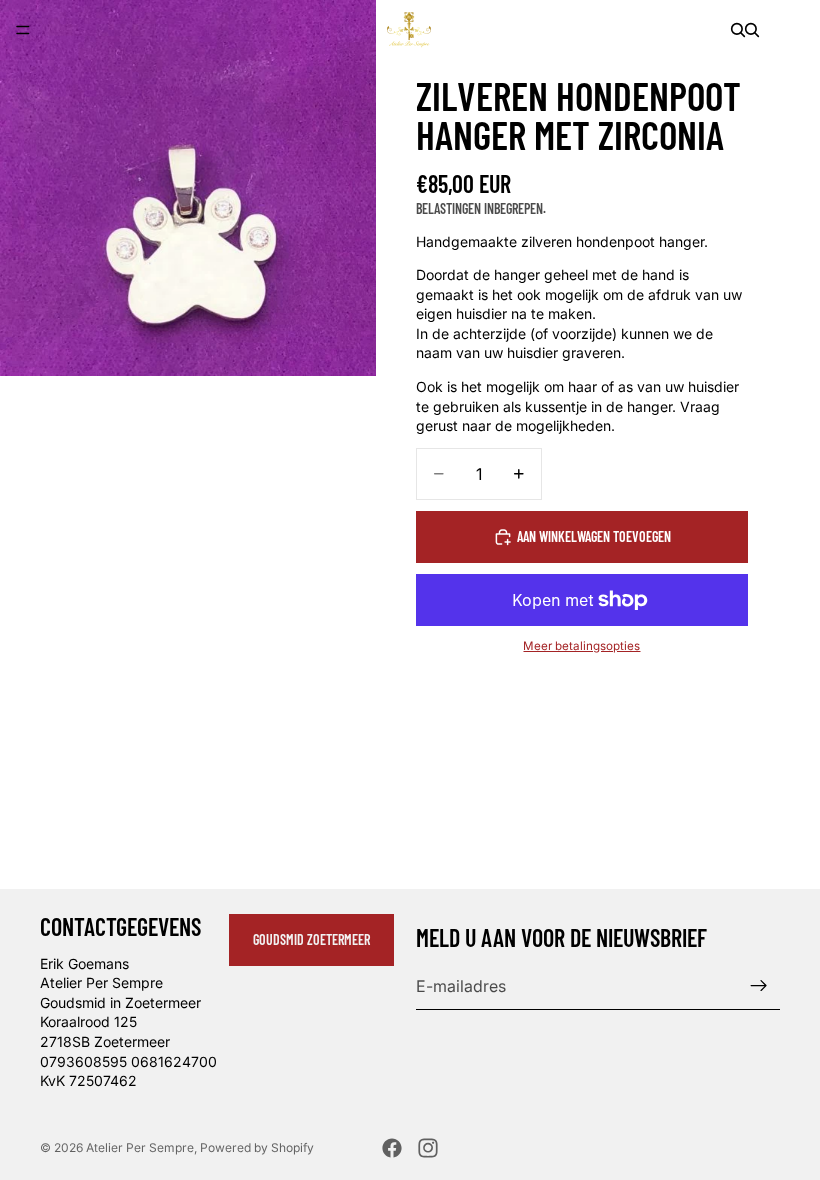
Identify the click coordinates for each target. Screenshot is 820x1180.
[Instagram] (428, 1148)
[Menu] (23, 30)
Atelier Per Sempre (140, 1147)
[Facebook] (392, 1148)
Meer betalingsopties (581, 646)
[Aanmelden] (759, 986)
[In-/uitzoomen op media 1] (188, 188)
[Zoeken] (738, 30)
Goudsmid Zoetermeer (311, 939)
